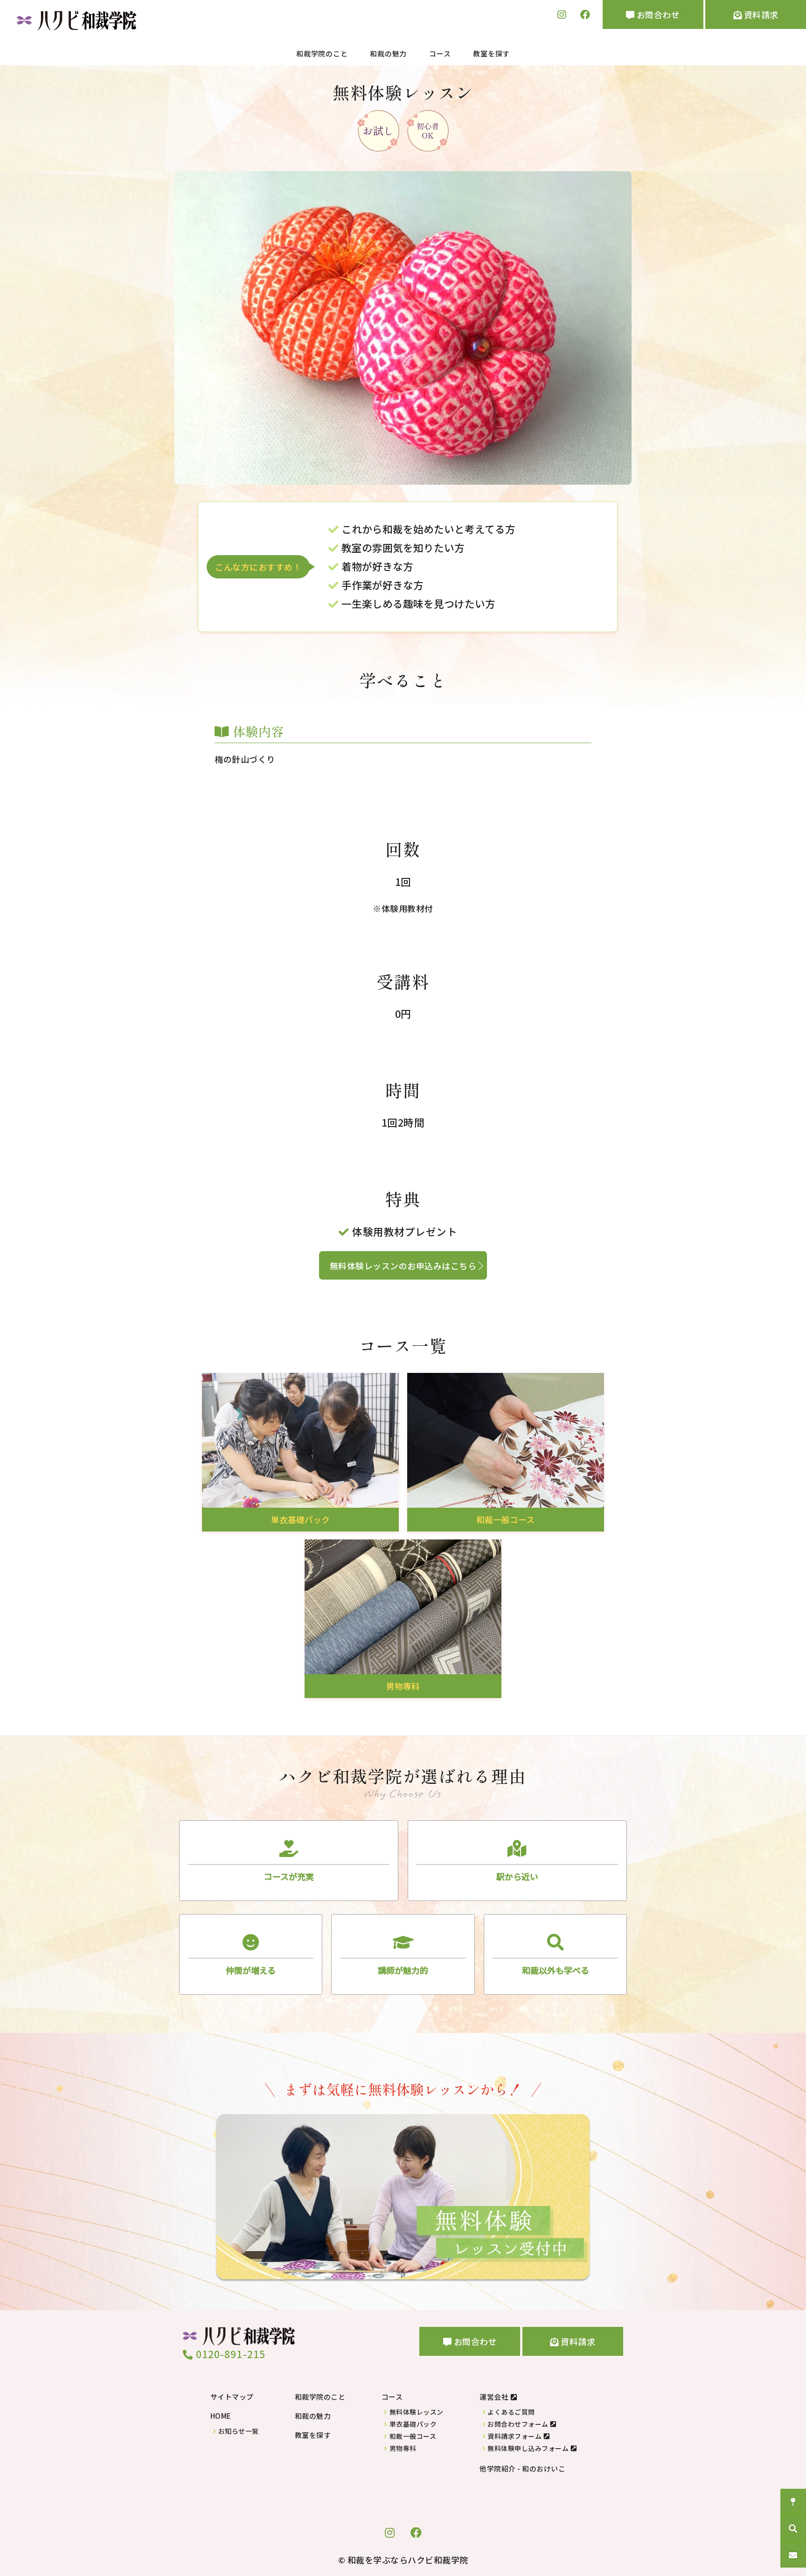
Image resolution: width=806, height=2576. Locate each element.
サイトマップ (232, 2397)
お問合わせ (657, 14)
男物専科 (403, 2448)
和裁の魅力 (388, 53)
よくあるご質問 (511, 2412)
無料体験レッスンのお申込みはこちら (403, 1266)
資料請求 (760, 14)
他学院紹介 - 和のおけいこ (522, 2468)
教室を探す (491, 53)
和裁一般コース (413, 2436)
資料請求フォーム (514, 2436)
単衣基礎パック (413, 2424)
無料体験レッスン (417, 2412)
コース (440, 53)
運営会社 (494, 2397)
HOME (221, 2416)
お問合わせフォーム (518, 2424)
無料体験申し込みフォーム (528, 2448)
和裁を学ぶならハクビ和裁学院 (408, 2560)
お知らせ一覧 (239, 2431)
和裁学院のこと (322, 53)
